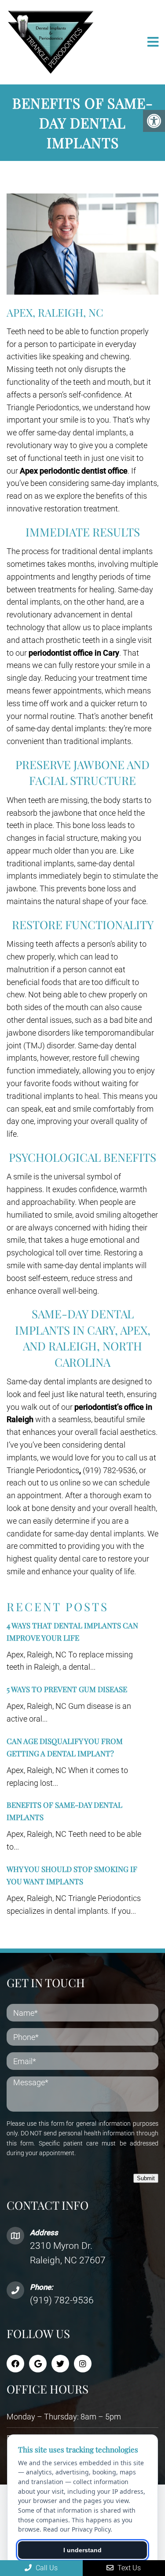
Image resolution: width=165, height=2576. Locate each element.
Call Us (46, 2568)
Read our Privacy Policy (77, 2529)
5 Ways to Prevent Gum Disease (67, 1689)
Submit (146, 2178)
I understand (82, 2550)
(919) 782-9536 (62, 2300)
